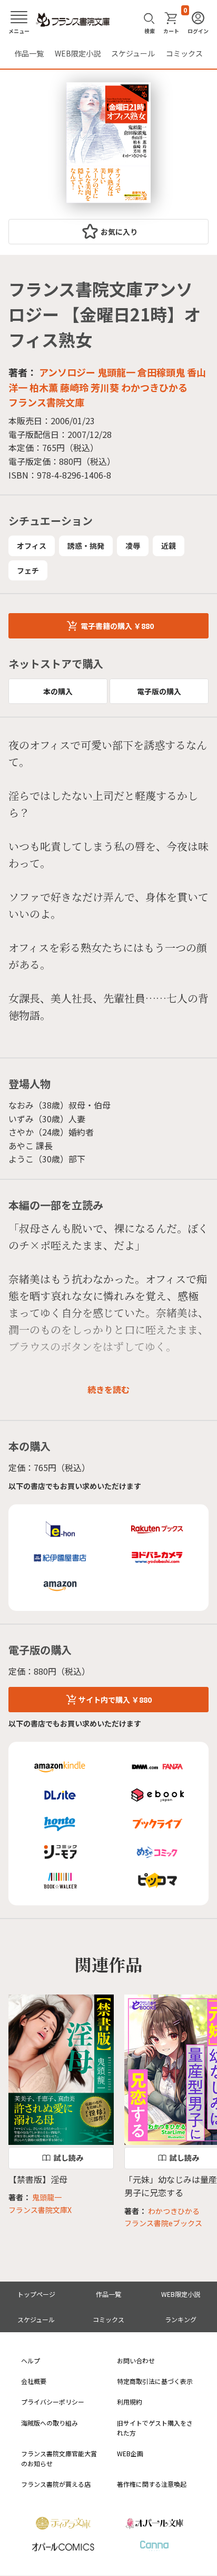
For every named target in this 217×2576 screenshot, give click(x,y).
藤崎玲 (74, 387)
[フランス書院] (73, 20)
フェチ (28, 570)
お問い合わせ (136, 2360)
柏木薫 (44, 387)
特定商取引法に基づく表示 (155, 2381)
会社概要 (34, 2381)
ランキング (181, 2319)
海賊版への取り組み (50, 2423)
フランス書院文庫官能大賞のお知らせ (59, 2458)
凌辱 (133, 546)
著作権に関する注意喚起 (152, 2484)
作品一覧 (29, 53)
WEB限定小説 (78, 53)
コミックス (184, 53)
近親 (169, 546)
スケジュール (133, 53)
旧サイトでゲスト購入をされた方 (155, 2428)
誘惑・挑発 (86, 546)
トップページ (36, 2294)
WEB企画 (130, 2453)
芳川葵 (105, 387)
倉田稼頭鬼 (161, 372)
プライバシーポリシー (53, 2402)
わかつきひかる (154, 387)
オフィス (32, 546)
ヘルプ (31, 2360)
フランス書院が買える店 (56, 2484)
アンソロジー (67, 372)
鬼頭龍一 (116, 372)
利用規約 (130, 2402)
